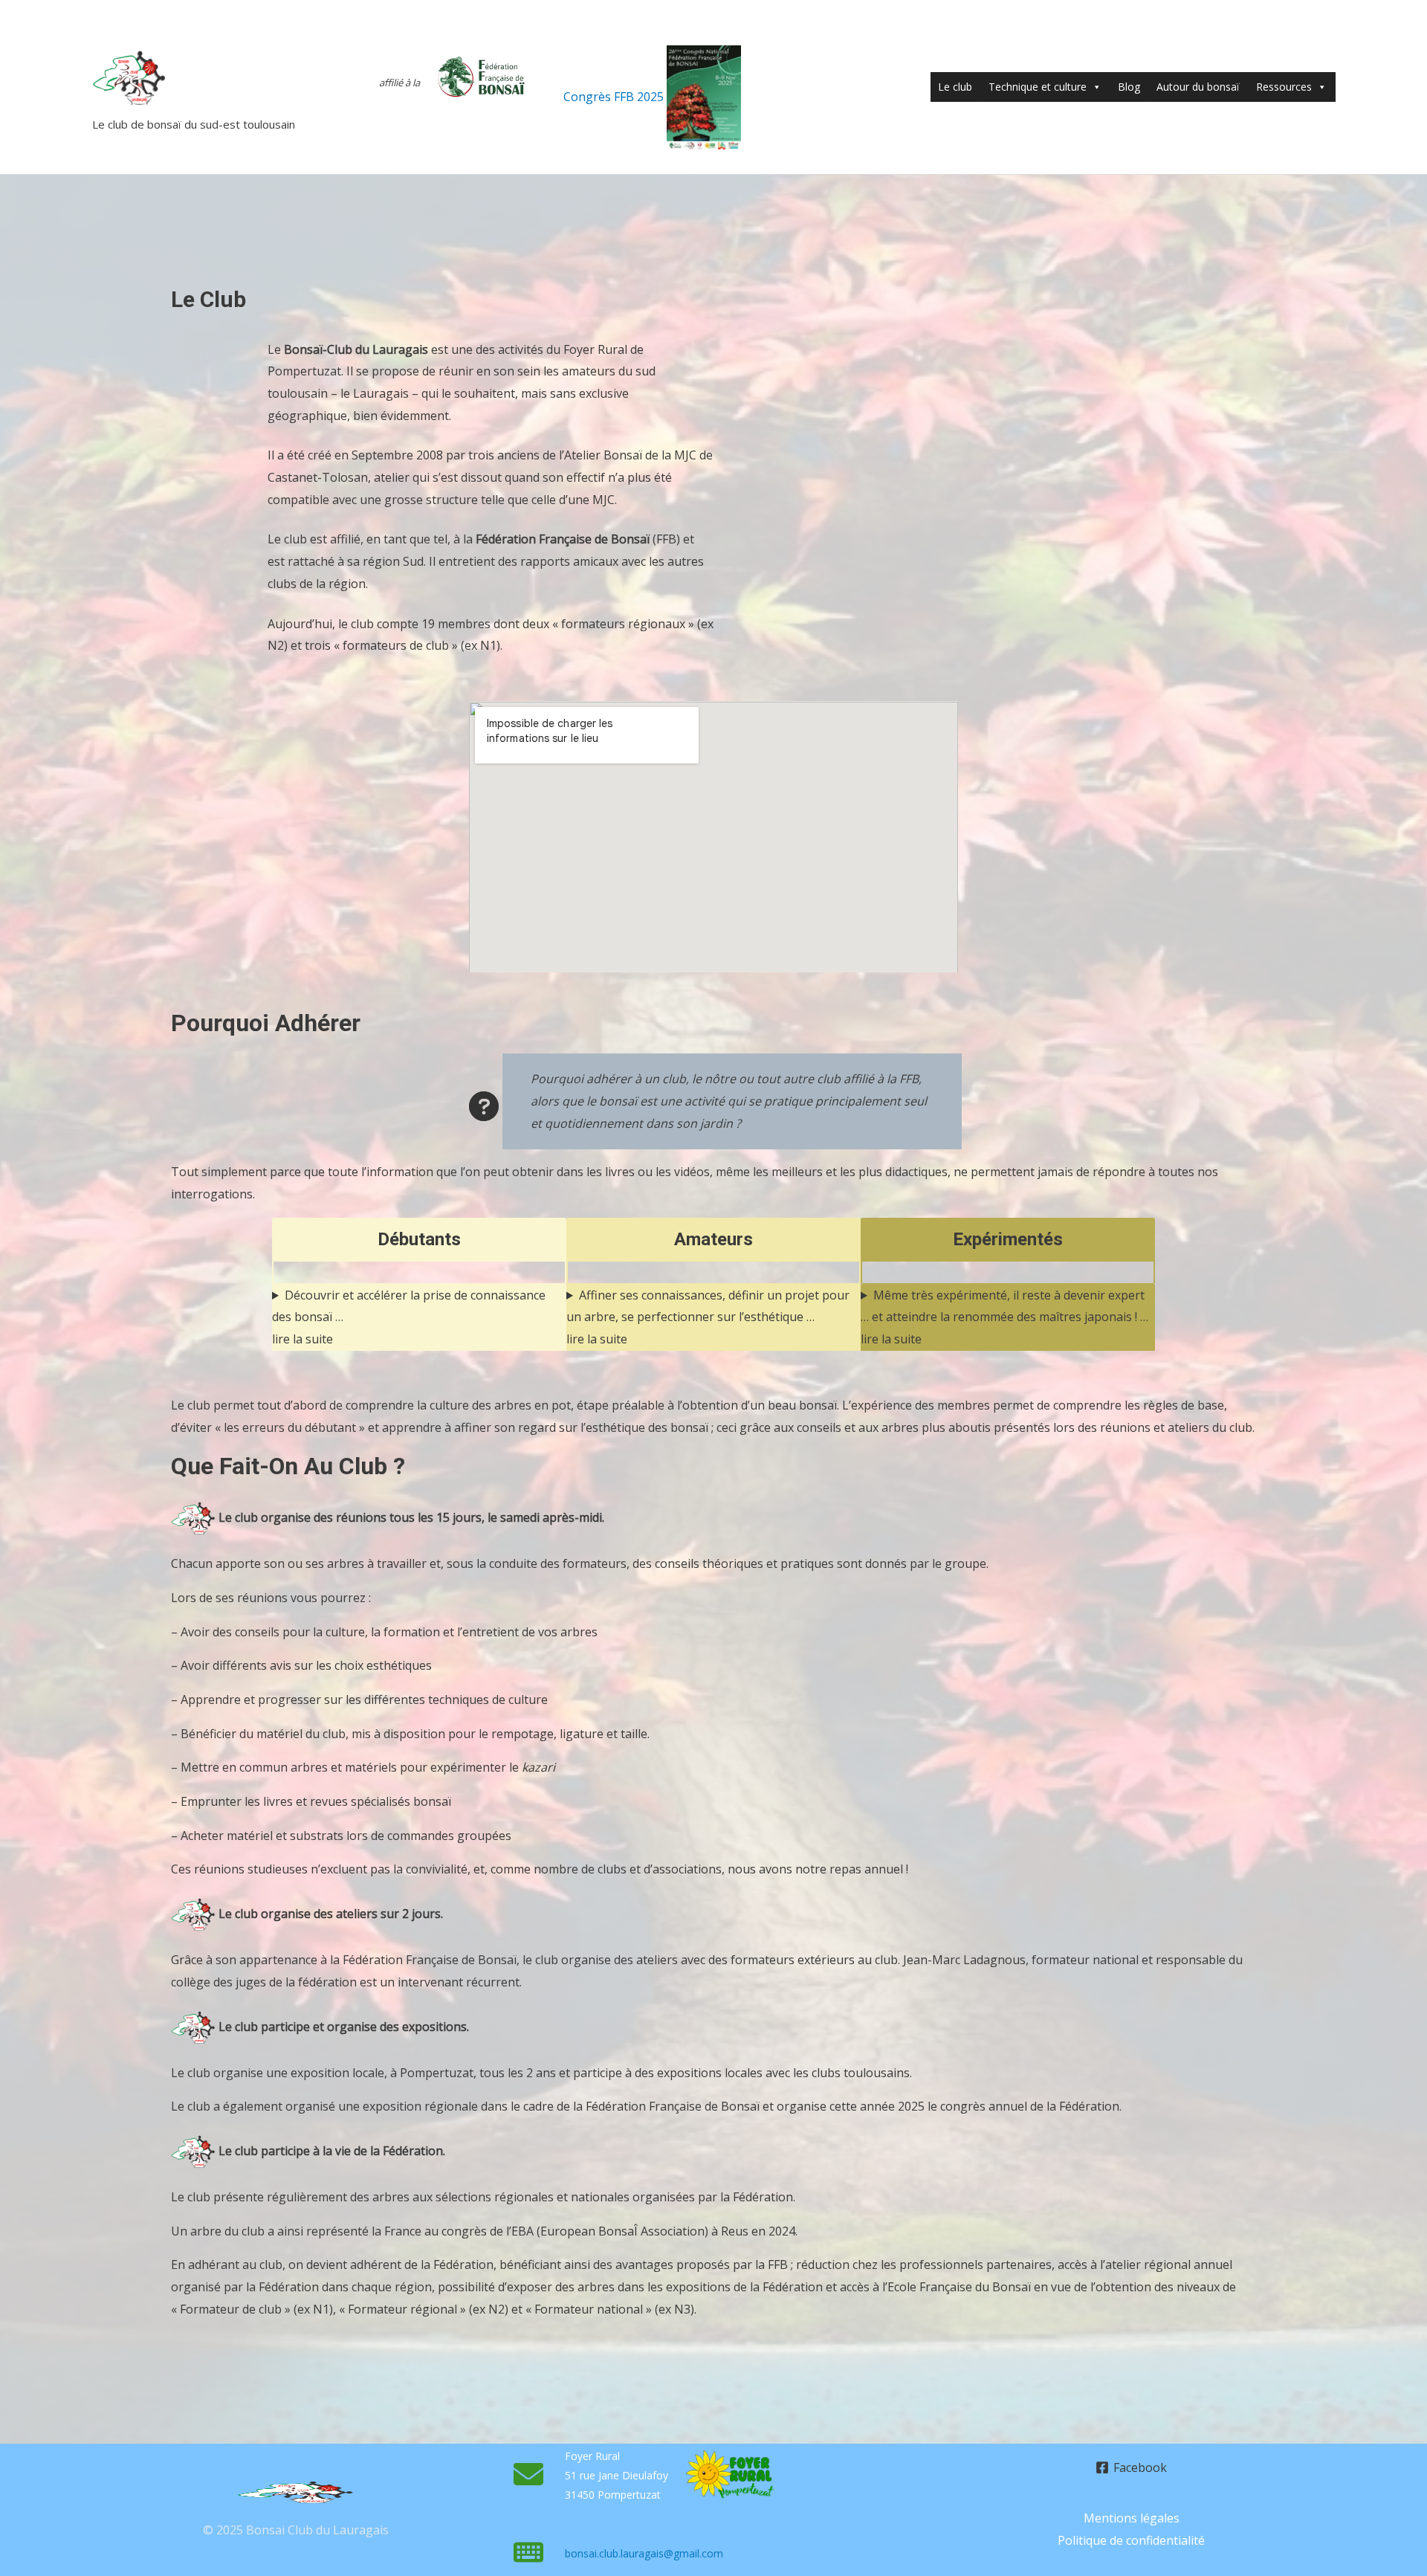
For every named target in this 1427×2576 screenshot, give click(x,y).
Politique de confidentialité (1131, 2540)
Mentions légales (1132, 2518)
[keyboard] (528, 2552)
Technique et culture (1038, 87)
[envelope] (528, 2474)
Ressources (1284, 87)
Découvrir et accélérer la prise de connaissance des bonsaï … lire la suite (409, 1317)
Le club (955, 87)
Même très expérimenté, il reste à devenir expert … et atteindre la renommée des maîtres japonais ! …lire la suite (1004, 1317)
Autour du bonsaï (1198, 87)
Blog (1129, 87)
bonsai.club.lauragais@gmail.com (644, 2553)
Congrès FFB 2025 (615, 97)
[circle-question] (484, 1106)
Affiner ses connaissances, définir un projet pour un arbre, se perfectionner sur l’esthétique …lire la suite (708, 1317)
